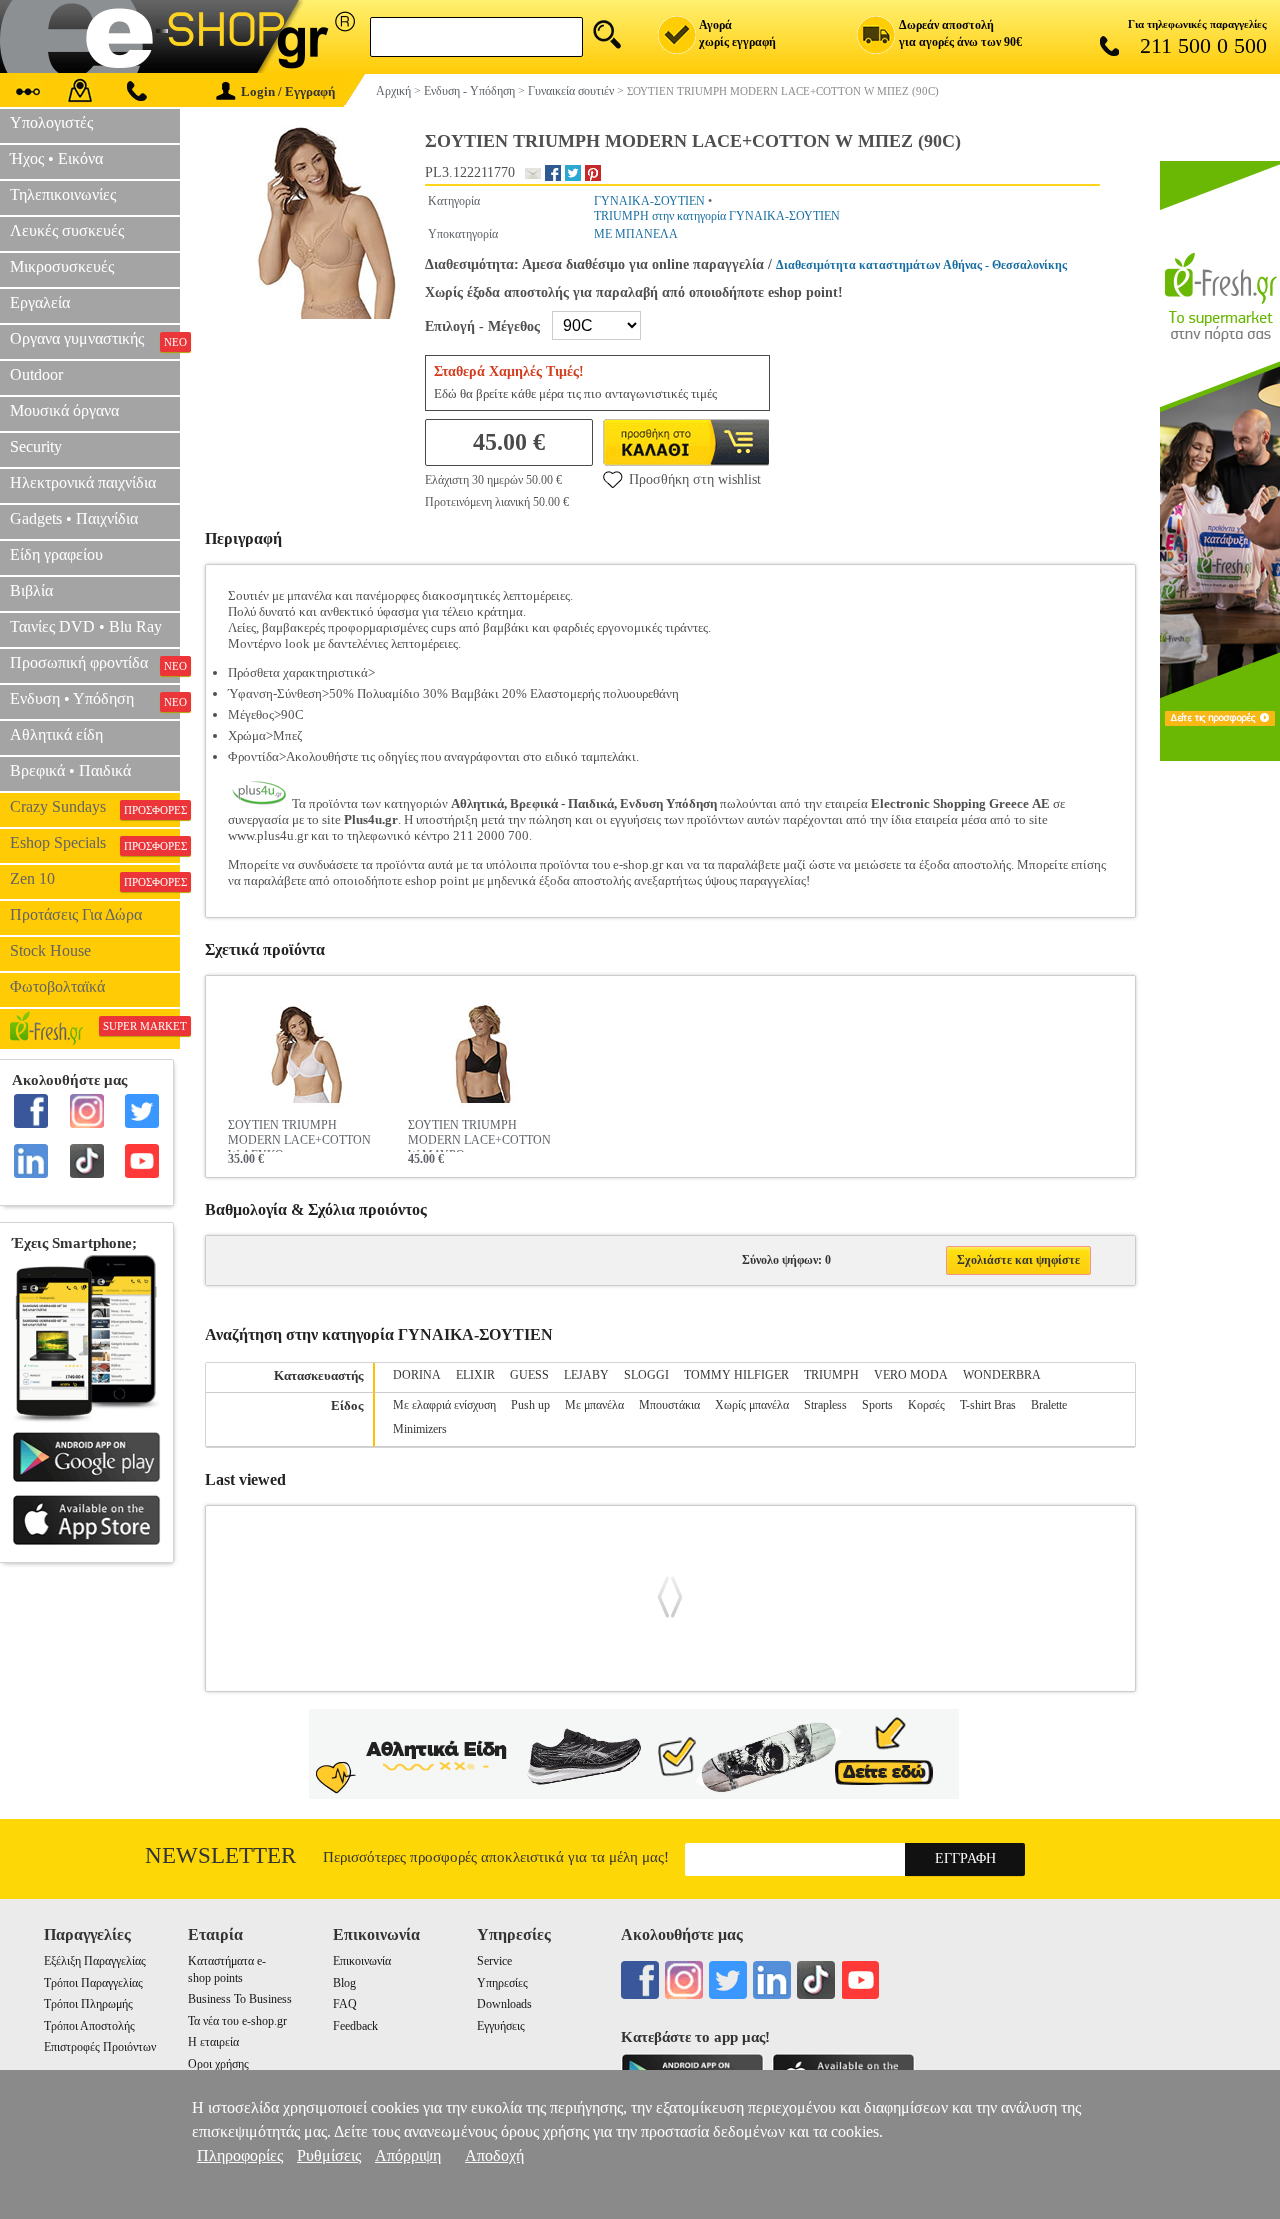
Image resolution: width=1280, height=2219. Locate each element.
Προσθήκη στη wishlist (695, 479)
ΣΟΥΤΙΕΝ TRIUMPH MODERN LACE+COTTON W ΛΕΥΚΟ (299, 1135)
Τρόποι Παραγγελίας (93, 1983)
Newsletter (220, 1855)
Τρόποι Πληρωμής (88, 2004)
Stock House (50, 950)
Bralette (1049, 1405)
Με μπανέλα (594, 1405)
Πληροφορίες (240, 2155)
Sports (877, 1405)
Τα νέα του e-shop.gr (237, 2021)
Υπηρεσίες (502, 1983)
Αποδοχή (494, 2155)
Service (494, 1961)
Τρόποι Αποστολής (89, 2026)
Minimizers (420, 1429)
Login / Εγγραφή (288, 91)
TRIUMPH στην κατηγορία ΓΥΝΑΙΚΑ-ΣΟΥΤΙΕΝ (717, 216)
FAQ (345, 2004)
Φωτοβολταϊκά (57, 986)
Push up (530, 1405)
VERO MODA (911, 1375)
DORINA (417, 1375)
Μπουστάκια (669, 1405)
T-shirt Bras (988, 1405)
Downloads (504, 2004)
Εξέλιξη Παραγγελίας (95, 1961)
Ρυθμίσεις (329, 2155)
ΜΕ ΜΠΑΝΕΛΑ (636, 234)
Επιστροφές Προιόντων (100, 2047)
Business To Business (240, 1999)
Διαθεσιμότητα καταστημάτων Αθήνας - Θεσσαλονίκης (921, 265)
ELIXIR (475, 1375)
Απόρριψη (408, 2155)
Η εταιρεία (213, 2042)
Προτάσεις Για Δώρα (76, 914)
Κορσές (926, 1405)
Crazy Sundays (95, 807)
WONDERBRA (1002, 1375)
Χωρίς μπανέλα (752, 1405)
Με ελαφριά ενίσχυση (444, 1405)
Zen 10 (95, 879)
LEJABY (586, 1375)
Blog (344, 1983)
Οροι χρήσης (218, 2064)
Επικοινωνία (362, 1961)
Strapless (825, 1405)
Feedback (355, 2026)
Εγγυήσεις (501, 2026)
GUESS (529, 1375)
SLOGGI (646, 1375)
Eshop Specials (95, 843)
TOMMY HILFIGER (736, 1375)
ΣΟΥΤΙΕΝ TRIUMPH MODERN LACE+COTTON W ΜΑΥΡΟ (479, 1135)
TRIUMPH (831, 1375)
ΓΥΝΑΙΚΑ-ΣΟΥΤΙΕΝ (649, 201)
